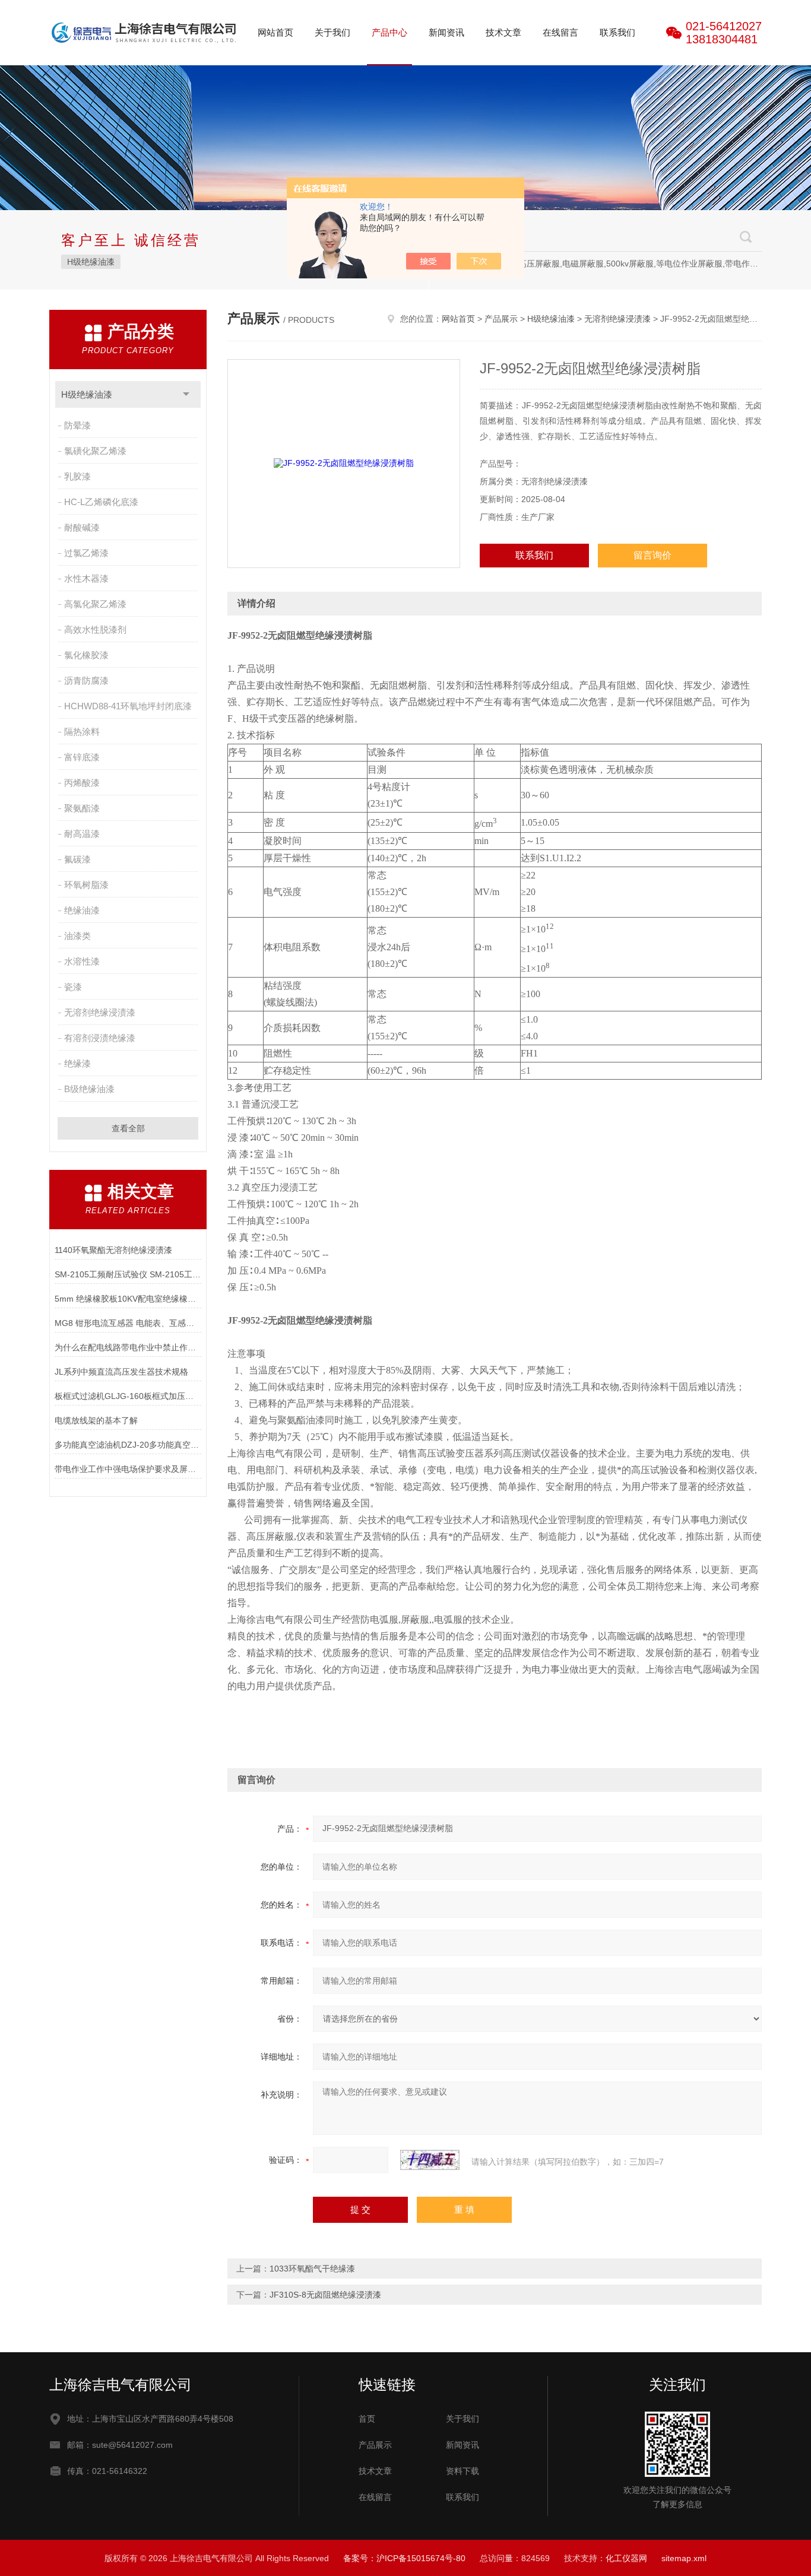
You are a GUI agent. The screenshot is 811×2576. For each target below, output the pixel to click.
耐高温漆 (82, 834)
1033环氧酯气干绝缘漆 (312, 2269)
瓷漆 (73, 987)
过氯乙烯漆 (86, 553)
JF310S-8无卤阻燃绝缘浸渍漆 (325, 2295)
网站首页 (275, 32)
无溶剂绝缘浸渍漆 (100, 1012)
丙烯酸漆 (82, 783)
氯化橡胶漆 (86, 655)
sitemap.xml (684, 2558)
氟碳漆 (77, 859)
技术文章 (503, 32)
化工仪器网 (626, 2558)
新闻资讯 (446, 32)
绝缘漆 (77, 1063)
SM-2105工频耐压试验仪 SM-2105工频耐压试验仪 (128, 1274)
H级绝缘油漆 (91, 262)
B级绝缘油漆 (89, 1089)
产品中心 (389, 32)
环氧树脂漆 (86, 885)
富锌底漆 (82, 757)
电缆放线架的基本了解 (96, 1420)
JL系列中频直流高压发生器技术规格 (121, 1372)
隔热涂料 (82, 732)
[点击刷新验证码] (430, 2160)
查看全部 (128, 1128)
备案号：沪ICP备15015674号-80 (404, 2558)
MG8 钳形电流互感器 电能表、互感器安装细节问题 (128, 1323)
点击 (186, 394)
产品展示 (501, 319)
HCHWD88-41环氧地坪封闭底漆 (128, 706)
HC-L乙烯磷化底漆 (101, 502)
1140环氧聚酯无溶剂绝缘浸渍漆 (113, 1250)
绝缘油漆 (82, 910)
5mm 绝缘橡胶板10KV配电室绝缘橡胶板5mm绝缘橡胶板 (128, 1299)
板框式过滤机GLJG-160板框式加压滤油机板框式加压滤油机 (128, 1396)
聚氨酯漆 (82, 808)
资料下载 (462, 2471)
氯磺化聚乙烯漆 (95, 451)
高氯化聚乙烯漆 (95, 604)
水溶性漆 (82, 961)
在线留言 (560, 32)
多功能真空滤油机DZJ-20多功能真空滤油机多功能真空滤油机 (128, 1445)
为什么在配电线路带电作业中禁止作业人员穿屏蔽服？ (128, 1347)
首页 (367, 2419)
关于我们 (332, 32)
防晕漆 (77, 425)
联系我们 (617, 32)
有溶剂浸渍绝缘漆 (100, 1038)
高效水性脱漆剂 (95, 629)
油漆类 (77, 936)
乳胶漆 (77, 476)
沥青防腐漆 (86, 681)
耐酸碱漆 (82, 527)
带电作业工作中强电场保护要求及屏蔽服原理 (128, 1469)
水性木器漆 (86, 578)
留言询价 (652, 555)
